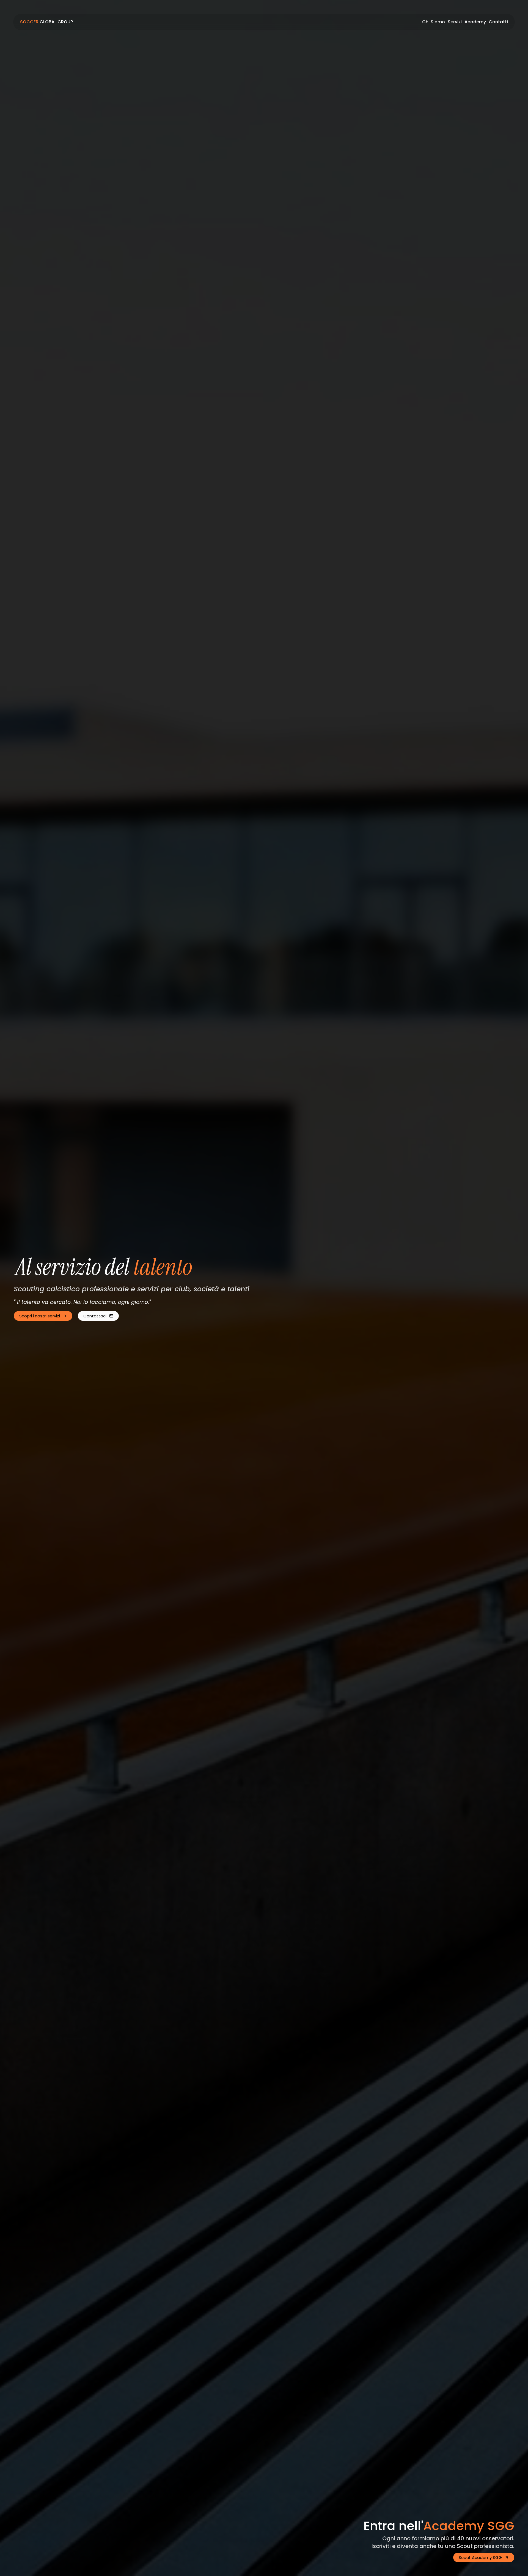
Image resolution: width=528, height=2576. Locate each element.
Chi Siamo (434, 22)
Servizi (455, 22)
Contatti (498, 22)
